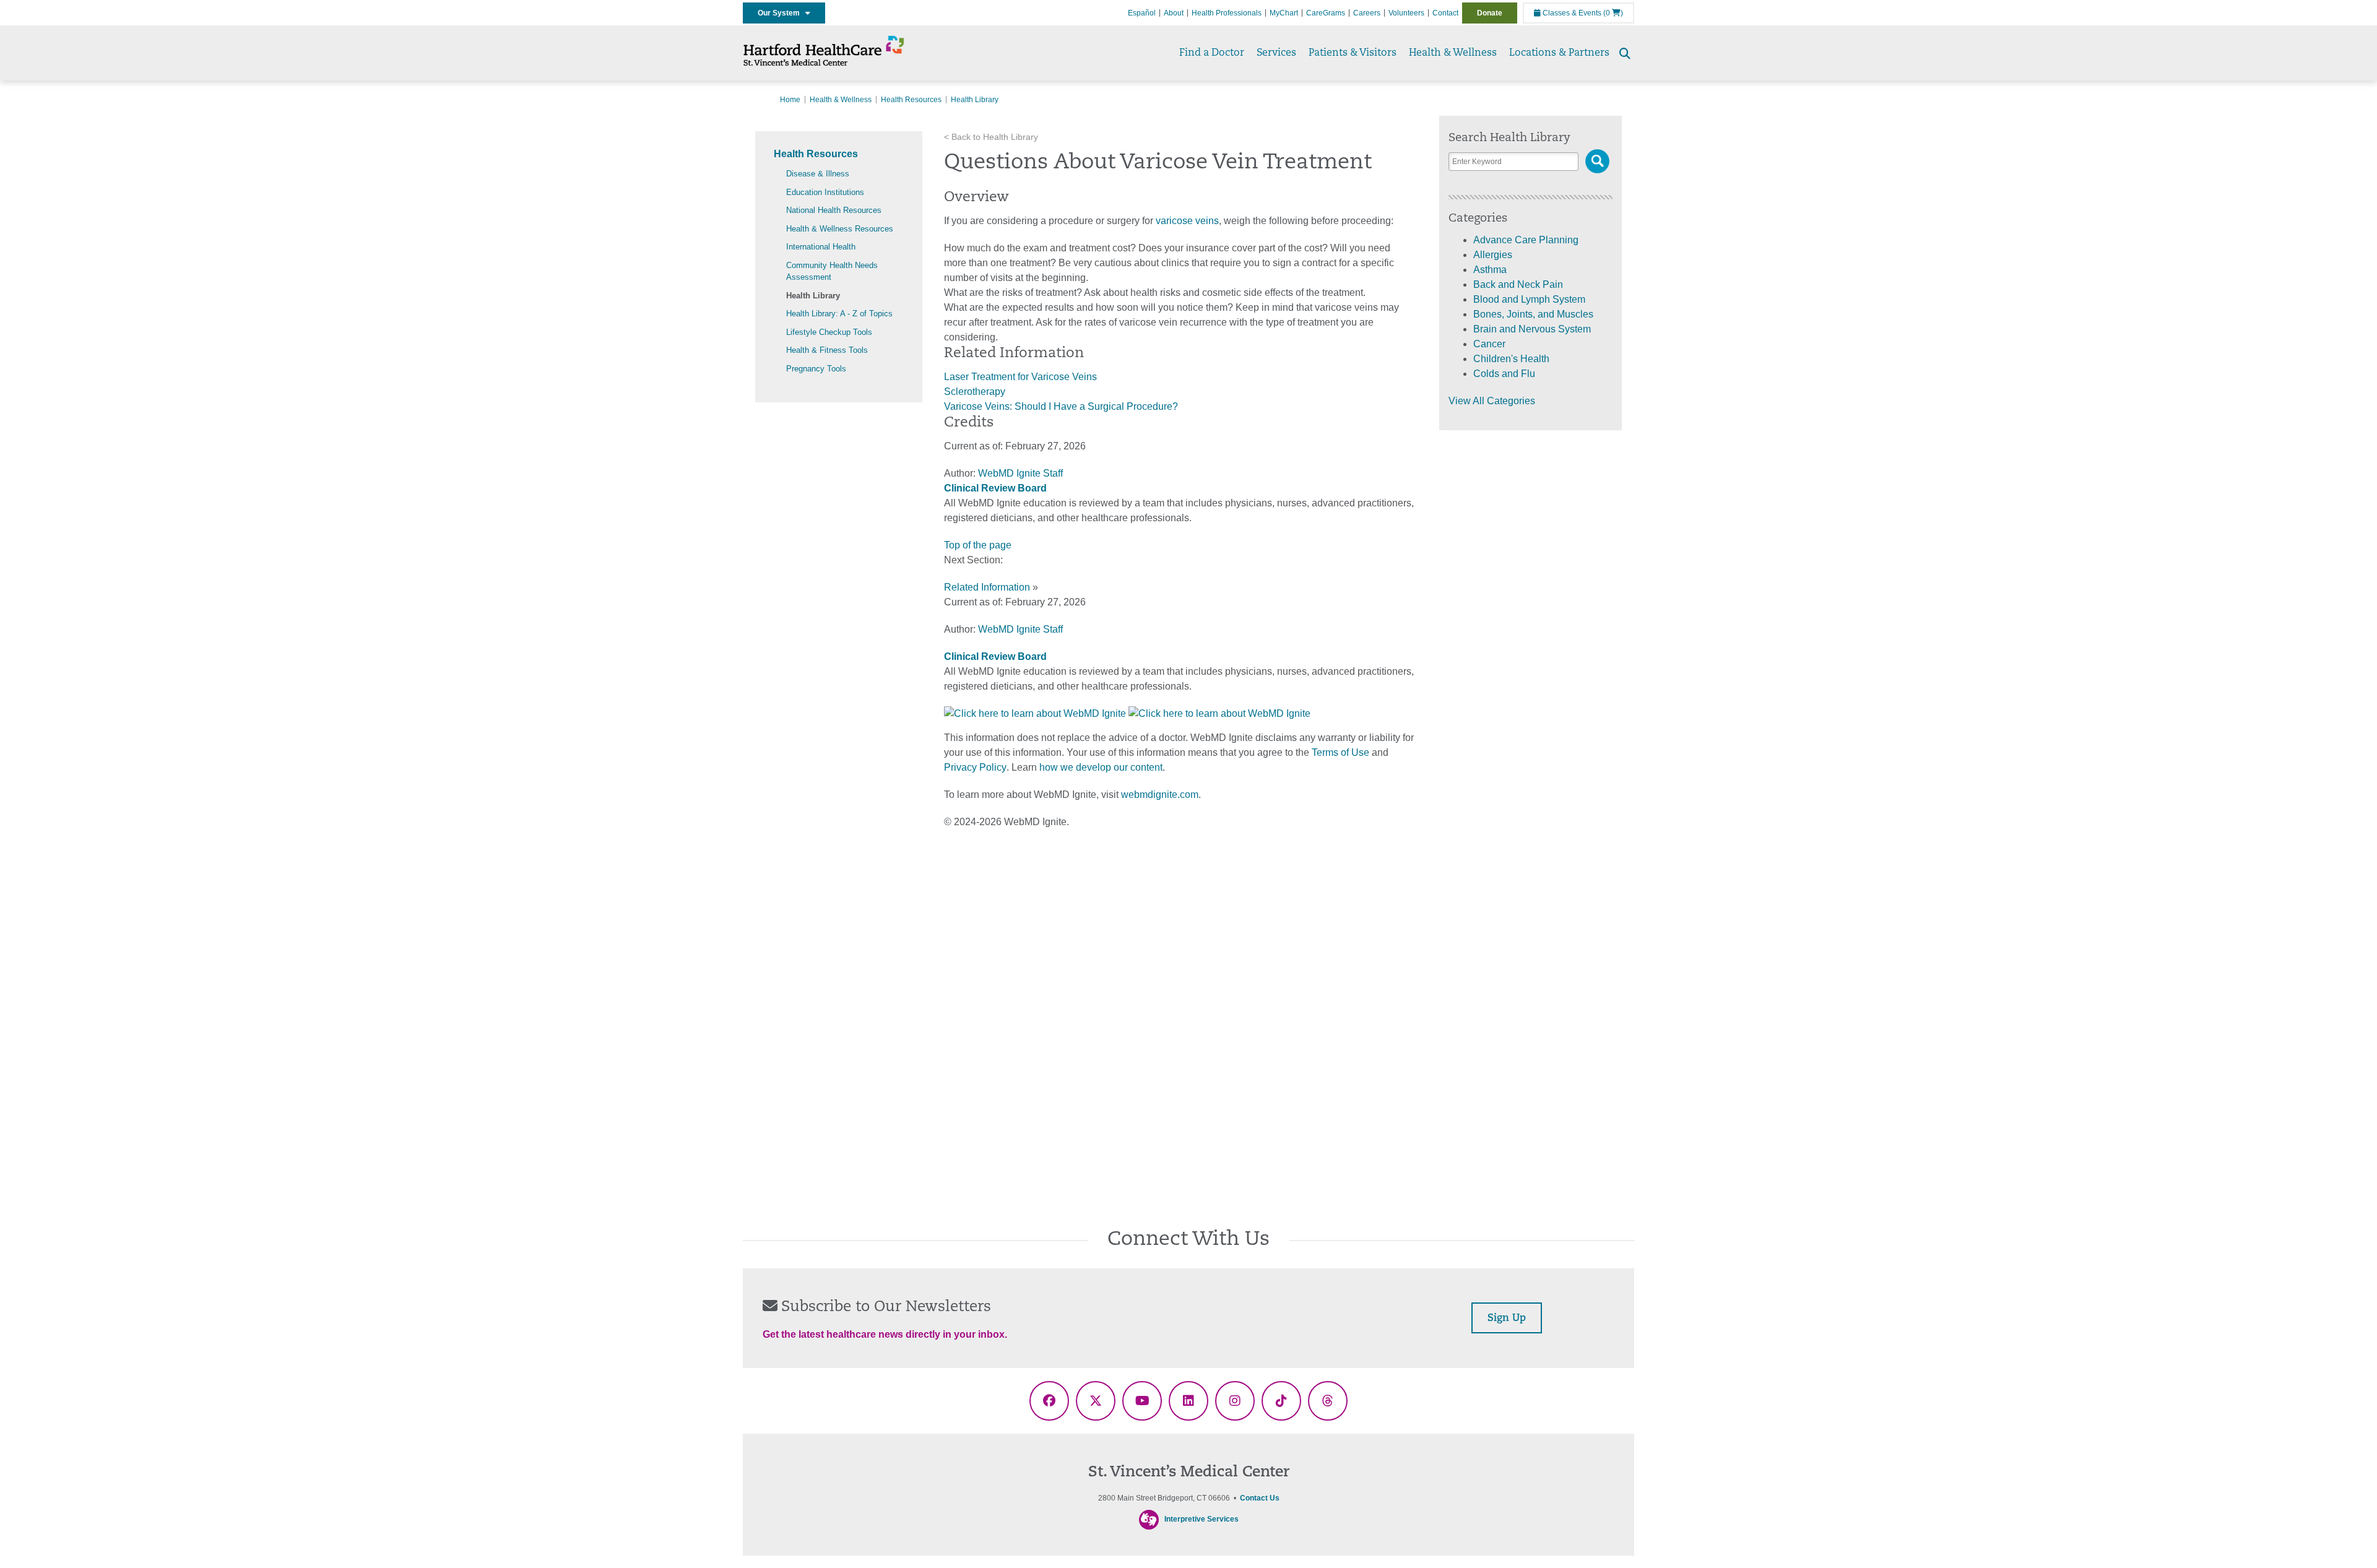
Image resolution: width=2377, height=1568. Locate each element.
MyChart (1284, 13)
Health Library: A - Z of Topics (839, 314)
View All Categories (1492, 401)
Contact (1445, 13)
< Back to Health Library (991, 137)
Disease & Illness (818, 174)
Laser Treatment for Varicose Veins (1020, 377)
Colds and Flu (1504, 374)
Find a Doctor (1212, 53)
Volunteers (1406, 13)
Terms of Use (1340, 752)
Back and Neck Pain (1518, 284)
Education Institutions (825, 192)
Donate (1490, 13)
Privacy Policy (975, 767)
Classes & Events (1571, 13)
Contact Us (1260, 1498)
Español (1142, 13)
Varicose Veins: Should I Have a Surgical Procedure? (1061, 406)
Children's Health (1511, 359)
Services (1276, 53)
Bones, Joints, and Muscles (1533, 314)
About (1174, 13)
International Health (821, 247)
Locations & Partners (1559, 53)
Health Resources (911, 100)
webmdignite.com (1160, 795)
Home (790, 100)
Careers (1367, 13)
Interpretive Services (1201, 1519)
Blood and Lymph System (1529, 299)
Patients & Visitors (1353, 53)
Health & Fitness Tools (827, 350)
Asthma (1490, 270)
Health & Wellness (1453, 53)
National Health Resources (834, 210)
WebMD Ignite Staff (1020, 629)
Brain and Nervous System (1532, 329)
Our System (782, 13)
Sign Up (1507, 1319)
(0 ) (1613, 13)
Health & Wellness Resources (840, 229)
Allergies (1493, 255)
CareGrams (1326, 13)
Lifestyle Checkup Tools (829, 332)
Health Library (813, 296)
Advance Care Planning (1526, 240)
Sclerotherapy (975, 392)
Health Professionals (1227, 13)
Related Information (987, 587)
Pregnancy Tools (816, 369)
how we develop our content (1101, 767)
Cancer (1489, 344)
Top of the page (978, 545)
